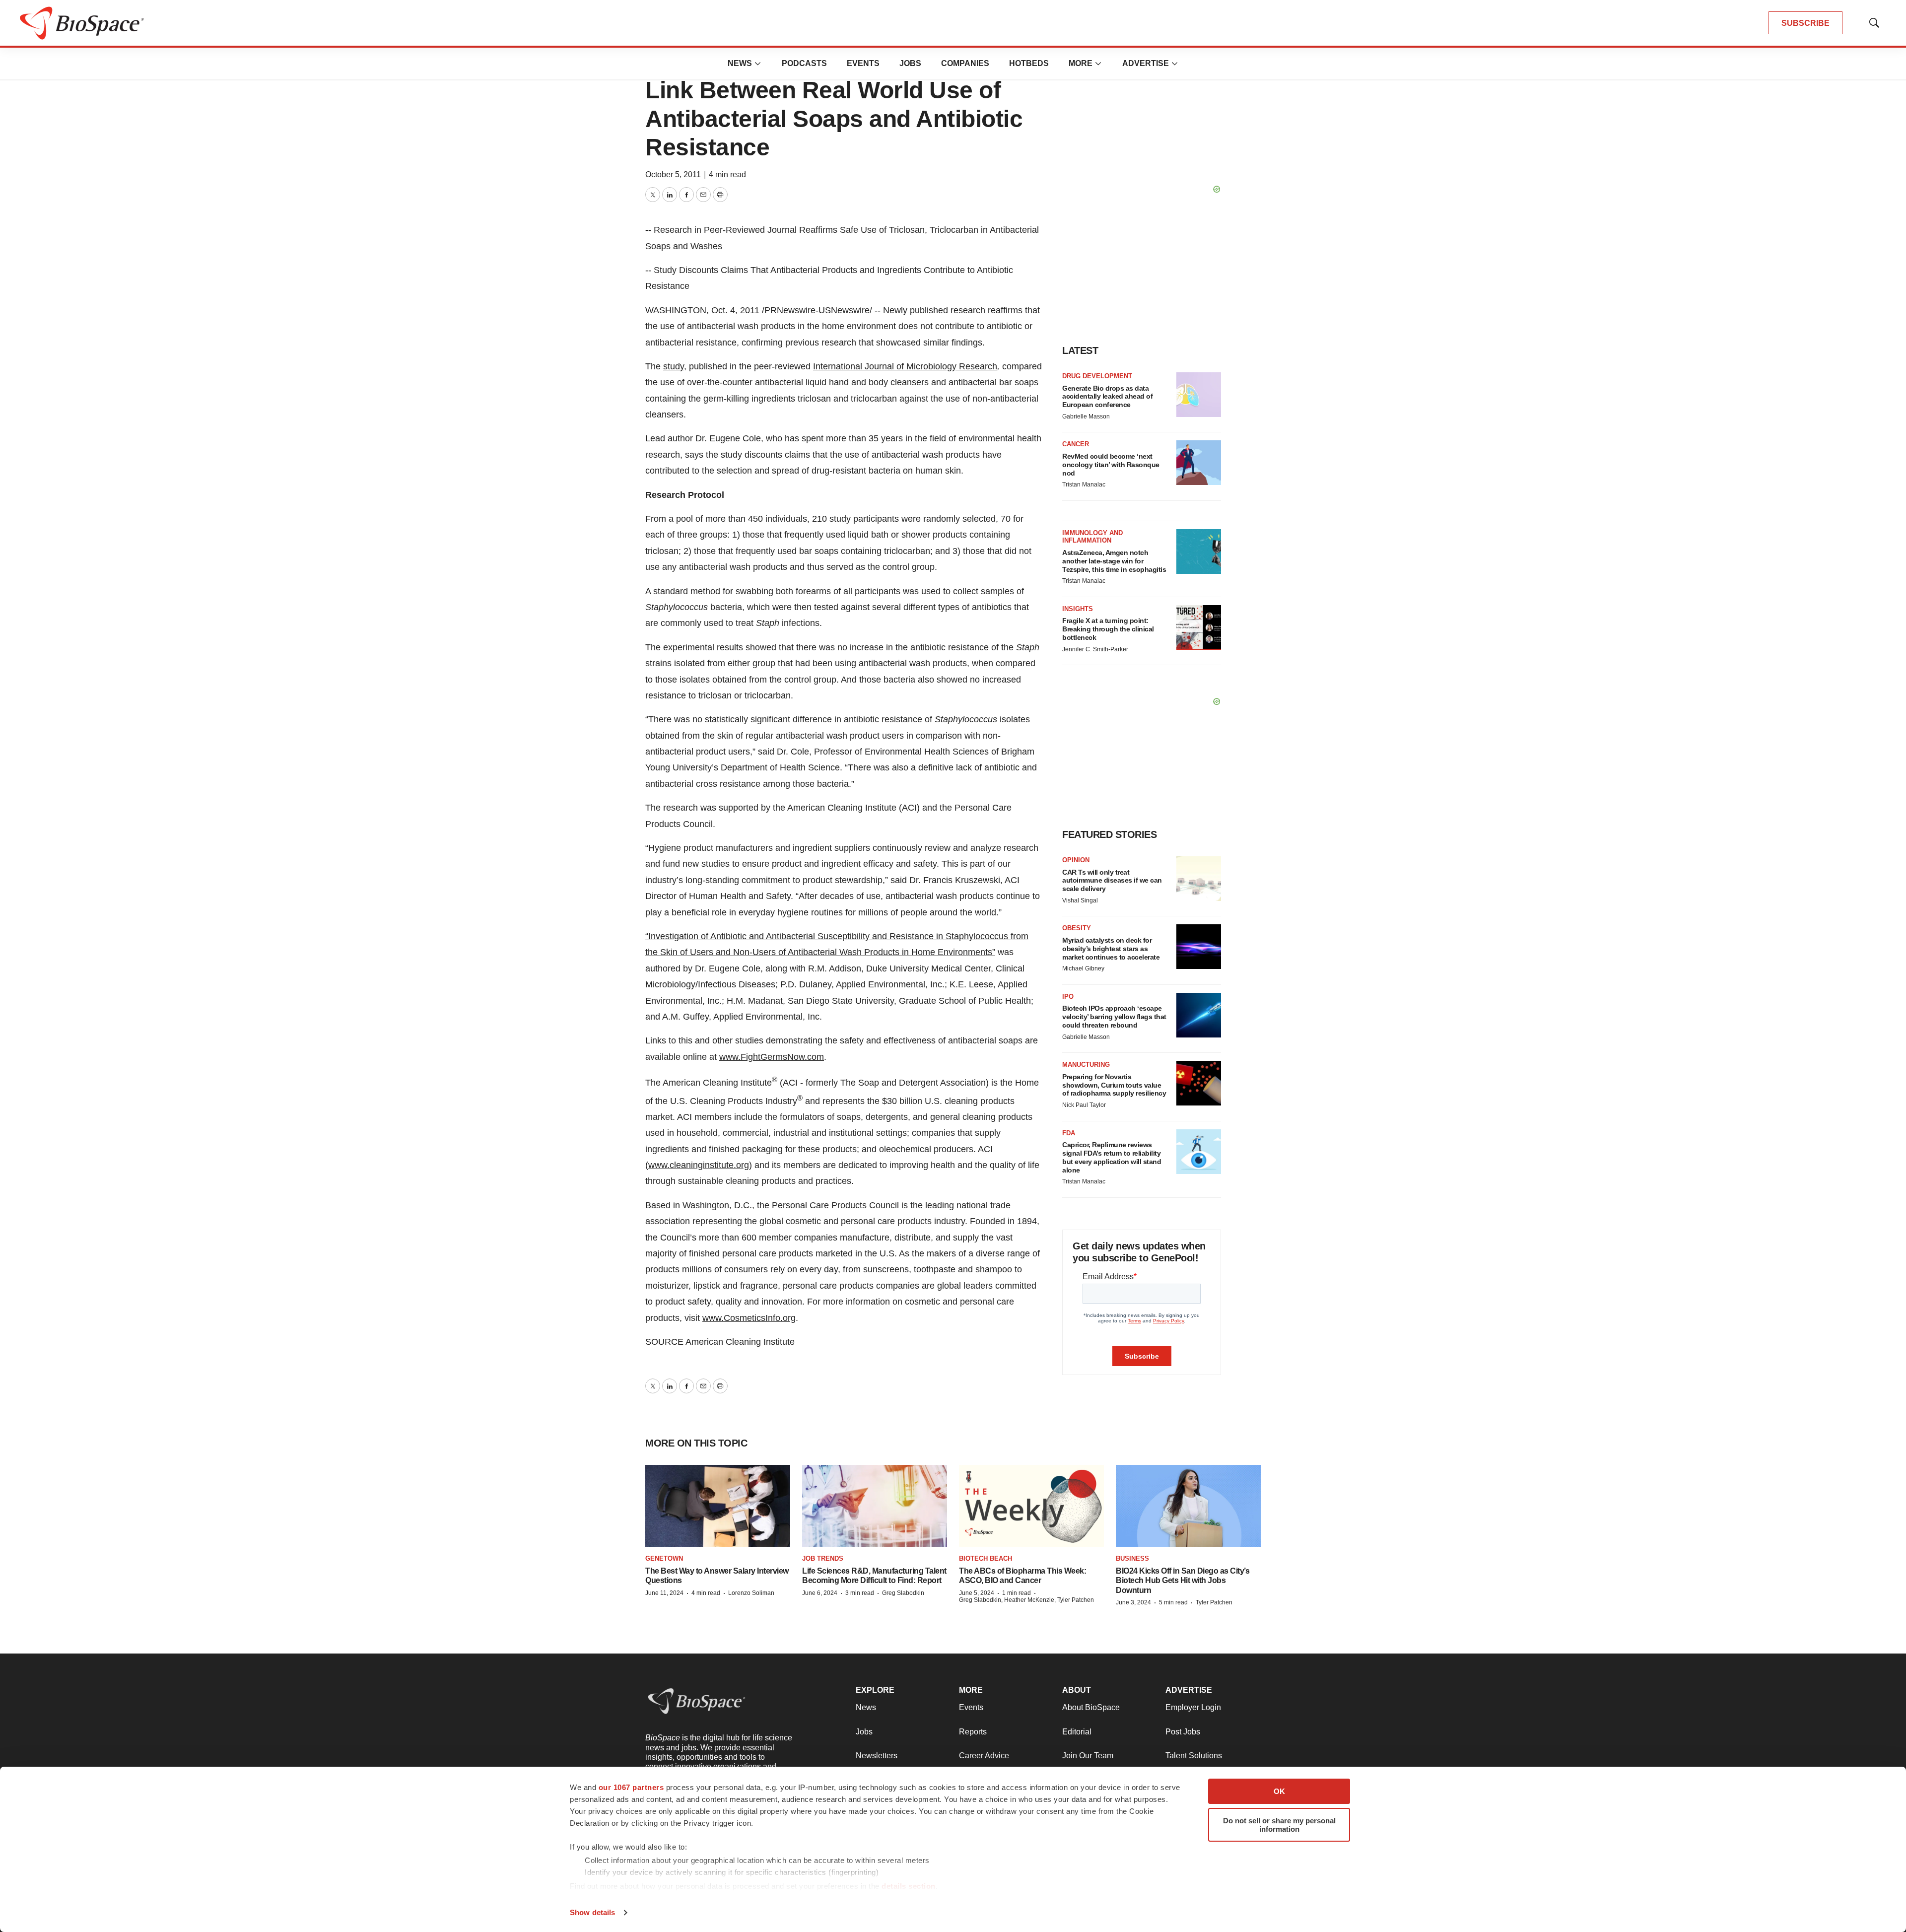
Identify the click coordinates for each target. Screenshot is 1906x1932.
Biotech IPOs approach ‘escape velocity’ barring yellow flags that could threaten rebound (1114, 1017)
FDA (1069, 1133)
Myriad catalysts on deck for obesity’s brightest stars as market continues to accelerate (1111, 949)
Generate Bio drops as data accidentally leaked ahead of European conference (1107, 397)
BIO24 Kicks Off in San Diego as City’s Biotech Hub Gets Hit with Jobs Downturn (1183, 1580)
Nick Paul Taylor (1084, 1105)
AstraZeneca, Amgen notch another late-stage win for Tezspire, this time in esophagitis (1114, 561)
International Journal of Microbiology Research (905, 366)
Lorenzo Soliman (751, 1593)
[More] (758, 64)
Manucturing (1086, 1065)
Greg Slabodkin (903, 1593)
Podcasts (804, 63)
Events (863, 63)
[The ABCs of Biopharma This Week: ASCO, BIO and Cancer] (1031, 1506)
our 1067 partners (631, 1787)
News (740, 63)
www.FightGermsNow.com (772, 1057)
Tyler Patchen (1214, 1602)
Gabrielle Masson (1086, 416)
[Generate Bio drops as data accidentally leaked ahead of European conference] (1199, 395)
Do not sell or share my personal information (1279, 1825)
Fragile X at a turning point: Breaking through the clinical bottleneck (1108, 629)
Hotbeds (1029, 63)
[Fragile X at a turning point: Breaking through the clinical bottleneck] (1199, 627)
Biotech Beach (986, 1558)
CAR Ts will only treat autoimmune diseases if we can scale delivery (1112, 881)
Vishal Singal (1080, 900)
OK (1279, 1791)
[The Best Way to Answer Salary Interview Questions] (718, 1506)
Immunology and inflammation (1092, 537)
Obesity (1077, 928)
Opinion (1076, 860)
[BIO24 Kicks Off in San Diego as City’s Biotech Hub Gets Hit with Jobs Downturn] (1188, 1506)
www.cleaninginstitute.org (699, 1165)
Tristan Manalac (1084, 484)
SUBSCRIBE (1805, 23)
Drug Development (1097, 376)
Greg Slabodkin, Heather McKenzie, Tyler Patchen (1026, 1600)
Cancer (1076, 444)
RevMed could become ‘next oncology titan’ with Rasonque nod (1111, 465)
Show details (592, 1912)
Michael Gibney (1083, 968)
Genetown (664, 1558)
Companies (965, 63)
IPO (1068, 997)
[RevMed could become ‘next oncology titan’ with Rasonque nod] (1199, 463)
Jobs (910, 63)
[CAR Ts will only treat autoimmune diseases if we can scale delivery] (1199, 879)
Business (1132, 1558)
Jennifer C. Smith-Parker (1095, 649)
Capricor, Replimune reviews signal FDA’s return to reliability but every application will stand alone (1112, 1157)
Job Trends (823, 1558)
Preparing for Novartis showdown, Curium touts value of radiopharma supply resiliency (1114, 1085)
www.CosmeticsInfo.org (749, 1318)
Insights (1078, 609)
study (674, 366)
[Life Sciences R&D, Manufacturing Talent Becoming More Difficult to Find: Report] (875, 1506)
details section (909, 1886)
